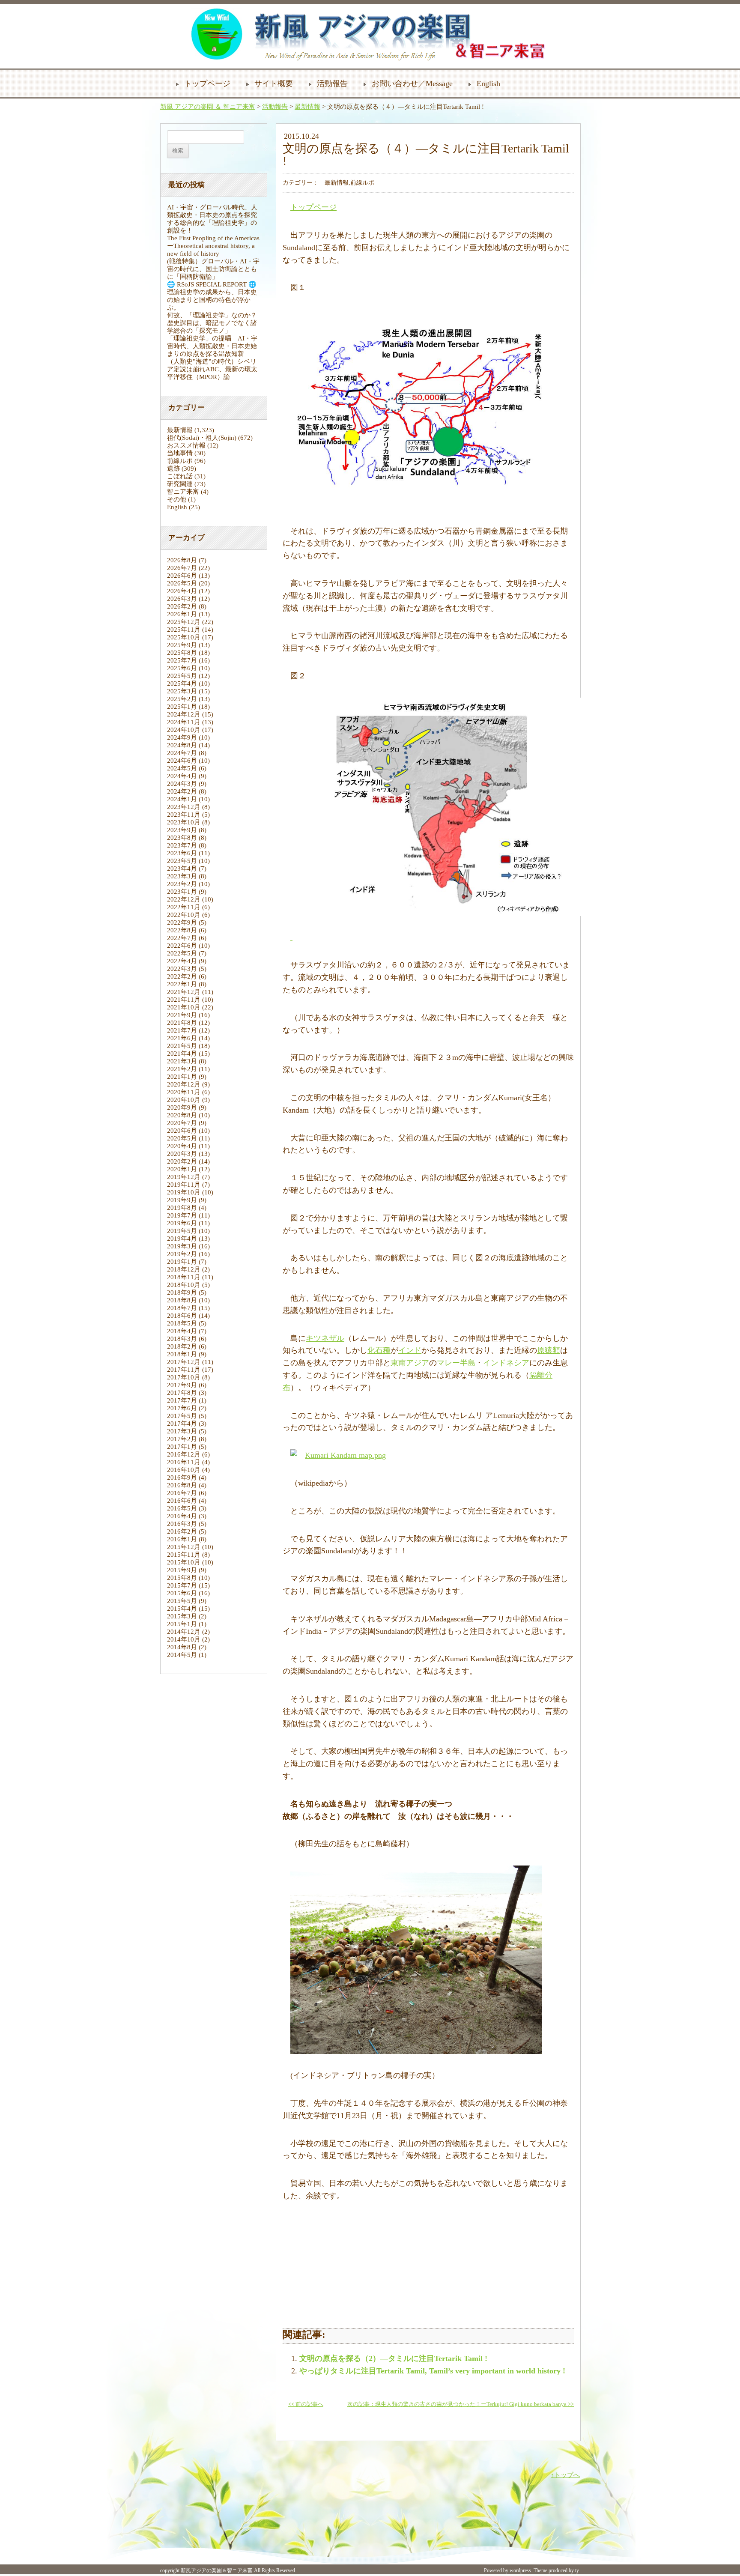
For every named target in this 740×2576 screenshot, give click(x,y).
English (488, 84)
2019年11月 (184, 1185)
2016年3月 (182, 1524)
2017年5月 (182, 1416)
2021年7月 (182, 1030)
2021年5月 (182, 1046)
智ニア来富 (183, 492)
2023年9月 (182, 830)
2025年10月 (184, 637)
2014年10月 (184, 1639)
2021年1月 (182, 1077)
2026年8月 (182, 560)
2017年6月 (182, 1408)
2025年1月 (182, 707)
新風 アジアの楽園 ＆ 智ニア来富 (208, 107)
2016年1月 (182, 1539)
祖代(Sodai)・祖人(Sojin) (202, 438)
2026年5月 (182, 583)
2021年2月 (182, 1069)
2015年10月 (184, 1562)
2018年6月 (182, 1316)
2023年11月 (184, 815)
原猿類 (549, 1350)
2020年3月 (182, 1154)
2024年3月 (182, 784)
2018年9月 (182, 1292)
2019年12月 (184, 1177)
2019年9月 (182, 1200)
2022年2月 (182, 976)
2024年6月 (182, 761)
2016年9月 (182, 1478)
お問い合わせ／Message (412, 84)
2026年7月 (182, 568)
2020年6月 (182, 1131)
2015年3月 (182, 1616)
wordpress (520, 2570)
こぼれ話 (180, 476)
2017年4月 (182, 1424)
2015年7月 (182, 1585)
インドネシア (506, 1363)
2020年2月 (182, 1161)
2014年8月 (182, 1647)
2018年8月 (182, 1300)
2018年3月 (182, 1339)
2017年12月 (184, 1362)
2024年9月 (182, 737)
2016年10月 (184, 1470)
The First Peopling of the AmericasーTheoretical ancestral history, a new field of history (213, 246)
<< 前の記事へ (306, 2404)
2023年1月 (182, 892)
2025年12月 (184, 622)
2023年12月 (184, 807)
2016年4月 (182, 1516)
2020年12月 (184, 1084)
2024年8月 (182, 745)
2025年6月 (182, 668)
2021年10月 (184, 1007)
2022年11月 (184, 907)
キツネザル (325, 1338)
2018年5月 (182, 1323)
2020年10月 (184, 1100)
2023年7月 (182, 845)
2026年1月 (182, 614)
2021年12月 (184, 992)
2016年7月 (182, 1493)
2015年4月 (182, 1609)
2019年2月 (182, 1254)
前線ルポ (180, 461)
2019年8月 (182, 1208)
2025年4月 (182, 684)
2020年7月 (182, 1123)
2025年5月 (182, 676)
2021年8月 (182, 1023)
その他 (177, 499)
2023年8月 (182, 838)
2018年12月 (184, 1269)
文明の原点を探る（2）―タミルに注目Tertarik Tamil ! (393, 2358)
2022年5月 (182, 953)
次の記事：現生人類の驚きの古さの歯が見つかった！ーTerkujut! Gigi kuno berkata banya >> (461, 2404)
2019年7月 (182, 1215)
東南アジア (410, 1363)
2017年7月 (182, 1400)
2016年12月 (184, 1454)
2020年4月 (182, 1146)
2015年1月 (182, 1624)
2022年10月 (184, 915)
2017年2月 (182, 1439)
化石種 (379, 1350)
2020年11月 (184, 1092)
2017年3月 (182, 1431)
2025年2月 (182, 699)
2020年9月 (182, 1107)
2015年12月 (184, 1547)
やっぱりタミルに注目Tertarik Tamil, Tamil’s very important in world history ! (432, 2371)
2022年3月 (182, 969)
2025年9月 (182, 645)
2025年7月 (182, 660)
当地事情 (180, 453)
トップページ (207, 84)
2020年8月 (182, 1115)
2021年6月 (182, 1038)
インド (410, 1350)
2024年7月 (182, 753)
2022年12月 (184, 899)
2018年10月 (184, 1285)
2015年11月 (184, 1555)
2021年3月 (182, 1061)
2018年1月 (182, 1354)
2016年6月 (182, 1501)
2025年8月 (182, 653)
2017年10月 (184, 1377)
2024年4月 (182, 776)
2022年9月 (182, 922)
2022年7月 (182, 938)
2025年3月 (182, 691)
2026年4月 (182, 591)
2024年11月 (184, 722)
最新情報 (307, 107)
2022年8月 (182, 930)
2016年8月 (182, 1485)
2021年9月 (182, 1015)
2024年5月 (182, 768)
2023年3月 (182, 876)
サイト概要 (274, 84)
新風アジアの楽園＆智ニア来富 (217, 2570)
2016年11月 (184, 1462)
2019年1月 (182, 1262)
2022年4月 (182, 961)
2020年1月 (182, 1169)
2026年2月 (182, 606)
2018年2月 (182, 1346)
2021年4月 (182, 1054)
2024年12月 (184, 714)
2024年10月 (184, 730)
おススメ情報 (186, 445)
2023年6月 (182, 853)
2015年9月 (182, 1570)
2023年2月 (182, 884)
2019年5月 (182, 1231)
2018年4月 (182, 1331)
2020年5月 (182, 1138)
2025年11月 (184, 630)
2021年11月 (184, 1000)
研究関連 (180, 484)
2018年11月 (184, 1277)
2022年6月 (182, 946)
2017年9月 (182, 1385)
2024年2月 (182, 791)
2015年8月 (182, 1578)
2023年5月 (182, 861)
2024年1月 (182, 799)
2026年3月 (182, 599)
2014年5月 (182, 1655)
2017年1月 (182, 1447)
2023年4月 (182, 869)
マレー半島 (456, 1363)
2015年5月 (182, 1601)
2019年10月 (184, 1192)
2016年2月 (182, 1531)
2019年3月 (182, 1246)
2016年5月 (182, 1508)
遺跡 (173, 469)
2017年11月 (184, 1370)
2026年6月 (182, 576)
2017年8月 (182, 1393)
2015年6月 (182, 1593)
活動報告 (332, 84)
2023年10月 (184, 822)
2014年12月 (184, 1632)
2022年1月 (182, 984)
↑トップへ (565, 2475)
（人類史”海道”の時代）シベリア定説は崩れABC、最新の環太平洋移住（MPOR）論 (212, 369)
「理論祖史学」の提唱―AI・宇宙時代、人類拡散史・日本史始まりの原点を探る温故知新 (212, 346)
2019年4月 (182, 1239)
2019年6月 (182, 1223)
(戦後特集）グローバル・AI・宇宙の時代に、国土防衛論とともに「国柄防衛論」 (213, 269)
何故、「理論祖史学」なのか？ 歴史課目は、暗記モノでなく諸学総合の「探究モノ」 (215, 323)
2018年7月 (182, 1308)
